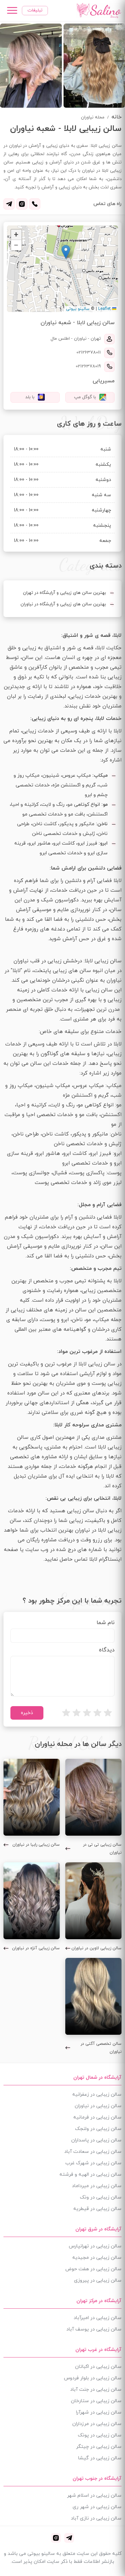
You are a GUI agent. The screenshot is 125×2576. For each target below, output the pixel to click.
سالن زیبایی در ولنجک (98, 2129)
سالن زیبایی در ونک (101, 2197)
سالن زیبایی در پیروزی (98, 2280)
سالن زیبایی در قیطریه (97, 2209)
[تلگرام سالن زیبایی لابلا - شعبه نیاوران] (9, 204)
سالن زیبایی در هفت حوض (93, 2269)
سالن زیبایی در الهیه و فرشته (90, 2174)
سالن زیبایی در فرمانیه (97, 2117)
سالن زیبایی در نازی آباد (96, 2518)
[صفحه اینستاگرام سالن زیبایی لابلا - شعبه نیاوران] (22, 204)
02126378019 (88, 366)
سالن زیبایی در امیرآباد (98, 2318)
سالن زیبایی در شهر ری (97, 2507)
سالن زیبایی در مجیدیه (97, 2258)
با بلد (30, 397)
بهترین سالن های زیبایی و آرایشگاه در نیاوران (63, 604)
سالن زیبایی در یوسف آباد (94, 2329)
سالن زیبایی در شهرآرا (99, 2412)
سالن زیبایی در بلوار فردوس (93, 2378)
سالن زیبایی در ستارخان (96, 2401)
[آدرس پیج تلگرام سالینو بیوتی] (69, 2538)
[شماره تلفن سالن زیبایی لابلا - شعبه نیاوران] (35, 204)
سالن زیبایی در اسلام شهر (94, 2495)
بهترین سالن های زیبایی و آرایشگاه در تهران (64, 593)
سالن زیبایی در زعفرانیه (97, 2094)
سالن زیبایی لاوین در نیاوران (97, 1948)
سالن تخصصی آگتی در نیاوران (101, 2048)
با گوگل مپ (85, 397)
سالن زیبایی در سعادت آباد (93, 2152)
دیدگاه (107, 1650)
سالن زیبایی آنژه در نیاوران (36, 1948)
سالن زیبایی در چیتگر (99, 2447)
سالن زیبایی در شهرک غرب (93, 2163)
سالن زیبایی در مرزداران (97, 2424)
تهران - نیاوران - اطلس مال (76, 339)
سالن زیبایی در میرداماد (97, 2186)
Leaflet (105, 309)
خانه (116, 117)
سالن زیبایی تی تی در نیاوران (102, 1849)
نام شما (106, 1623)
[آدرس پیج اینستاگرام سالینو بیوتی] (56, 2538)
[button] (66, 252)
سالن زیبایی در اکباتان (98, 2367)
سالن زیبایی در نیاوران (98, 2106)
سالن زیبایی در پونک (100, 2435)
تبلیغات (35, 10)
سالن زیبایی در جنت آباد (96, 2390)
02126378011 (89, 353)
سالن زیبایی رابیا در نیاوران (36, 1845)
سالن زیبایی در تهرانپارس (95, 2246)
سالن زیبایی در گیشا (100, 2458)
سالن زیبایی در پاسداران (96, 2140)
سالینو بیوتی (78, 309)
